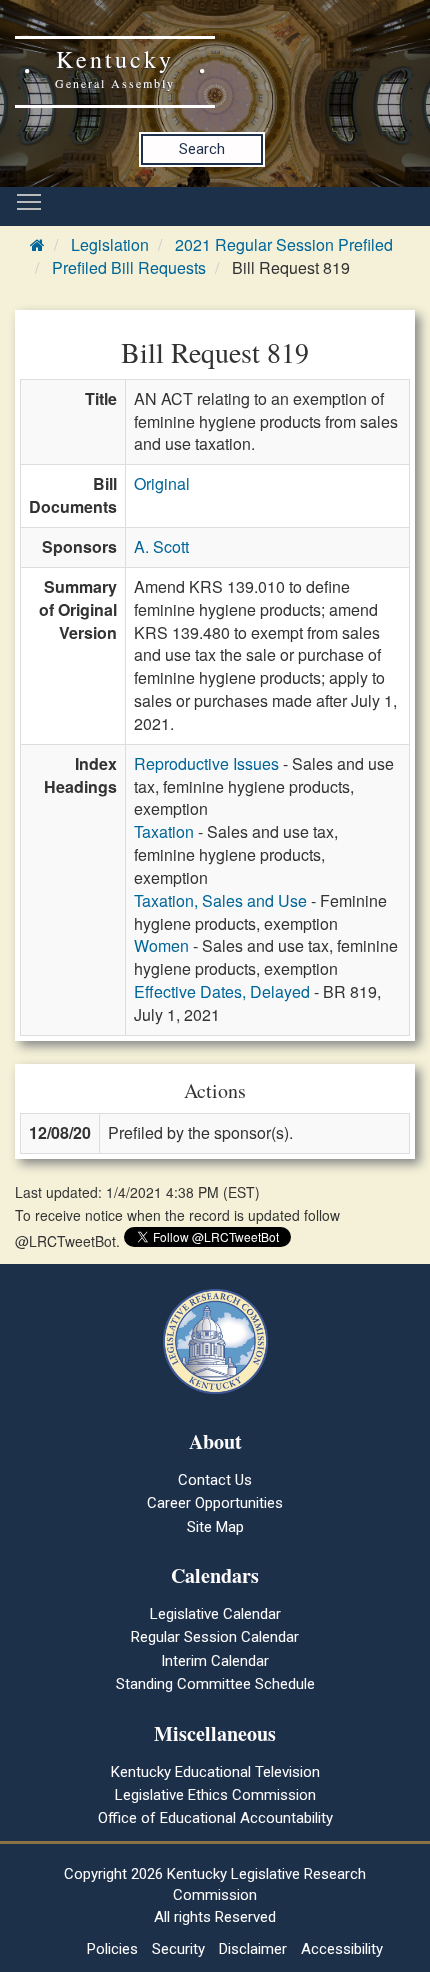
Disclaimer (253, 1949)
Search (202, 149)
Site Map (215, 1527)
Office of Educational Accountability (215, 1818)
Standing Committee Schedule (215, 1684)
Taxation (164, 831)
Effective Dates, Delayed (222, 991)
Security (178, 1949)
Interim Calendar (215, 1661)
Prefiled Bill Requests (129, 267)
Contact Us (215, 1480)
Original (162, 483)
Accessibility (342, 1949)
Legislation (110, 244)
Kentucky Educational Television (215, 1772)
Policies (112, 1949)
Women (161, 945)
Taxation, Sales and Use (220, 900)
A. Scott (161, 546)
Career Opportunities (215, 1503)
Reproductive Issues (206, 763)
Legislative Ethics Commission (215, 1795)
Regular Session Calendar (215, 1637)
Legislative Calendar (215, 1614)
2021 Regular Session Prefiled (284, 244)
